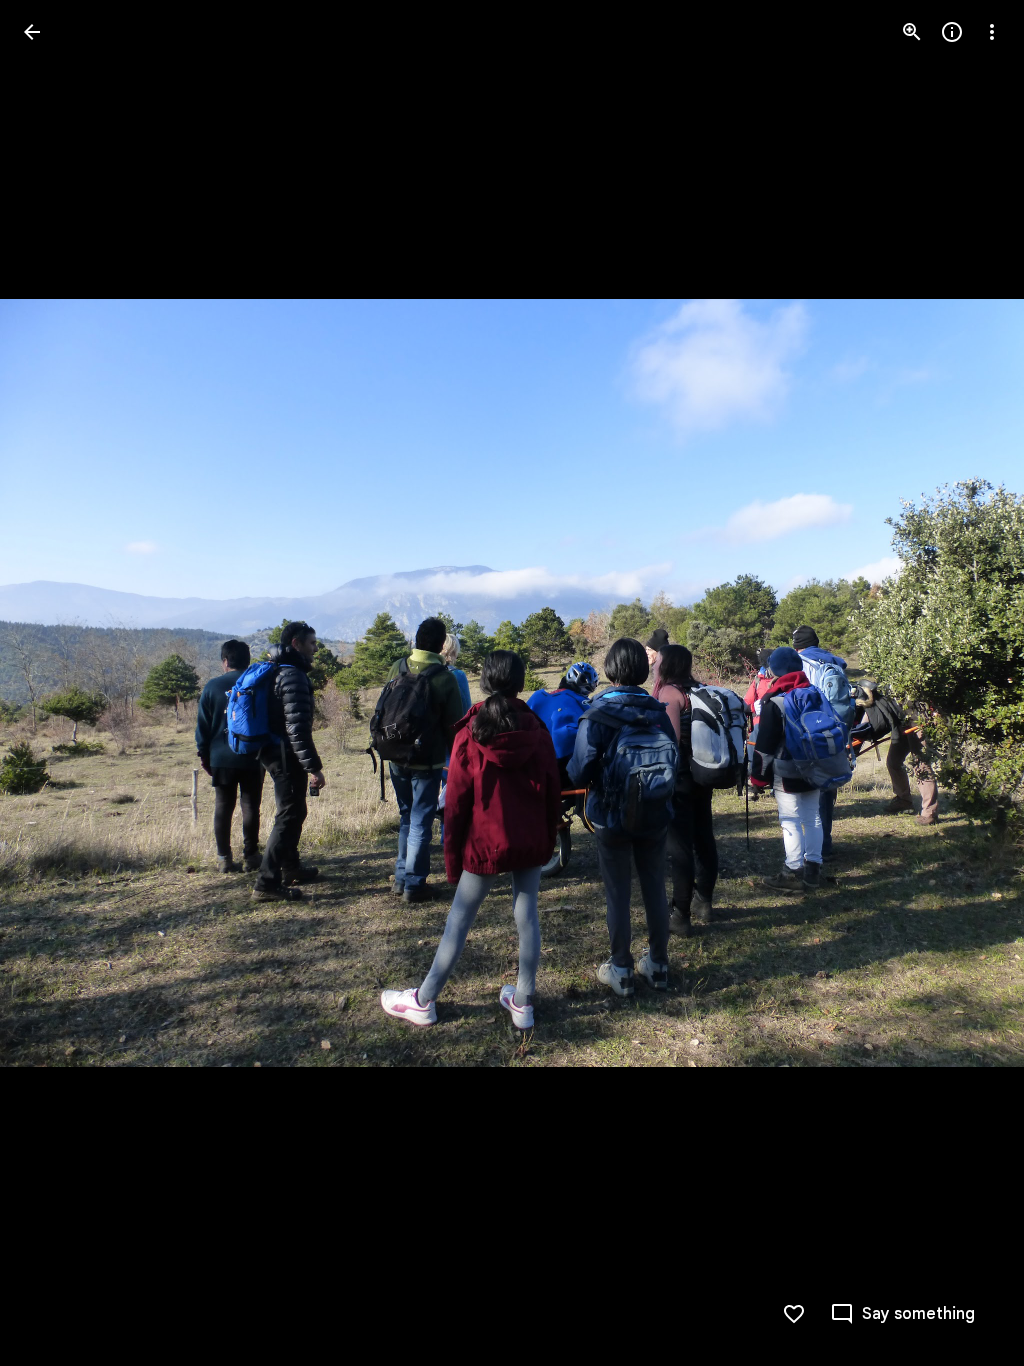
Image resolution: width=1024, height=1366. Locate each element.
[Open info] (952, 32)
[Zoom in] (912, 32)
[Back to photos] (32, 32)
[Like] (794, 1314)
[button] (56, 683)
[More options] (992, 32)
